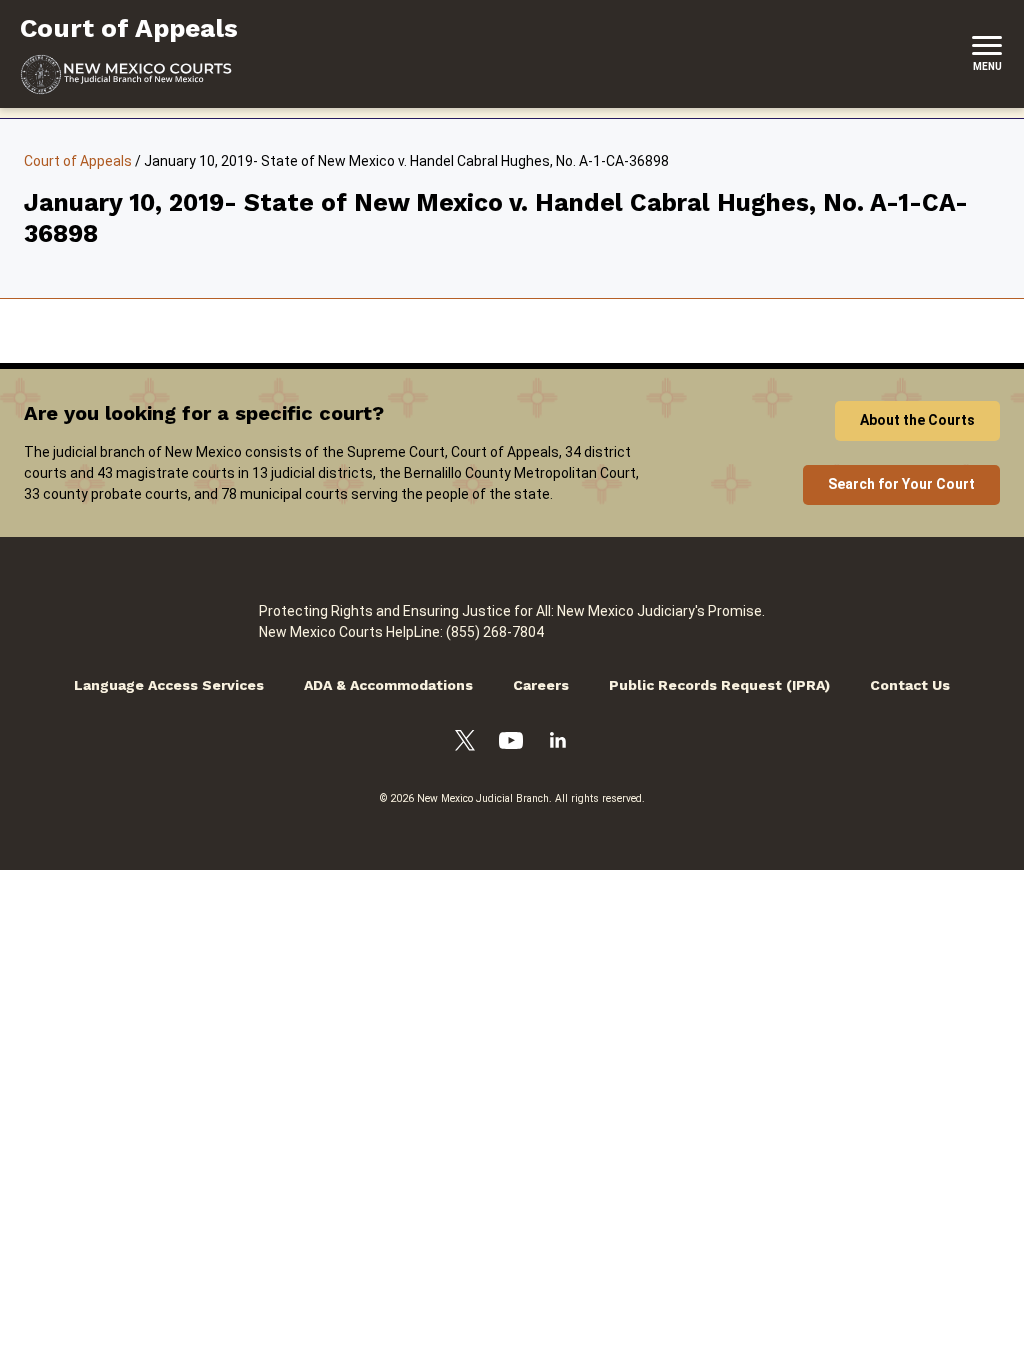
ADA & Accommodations (388, 685)
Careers (541, 685)
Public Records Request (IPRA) (719, 685)
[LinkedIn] (558, 743)
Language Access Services (169, 685)
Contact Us (910, 685)
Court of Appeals (78, 161)
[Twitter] (465, 743)
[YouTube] (511, 743)
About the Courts (917, 420)
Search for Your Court (901, 484)
